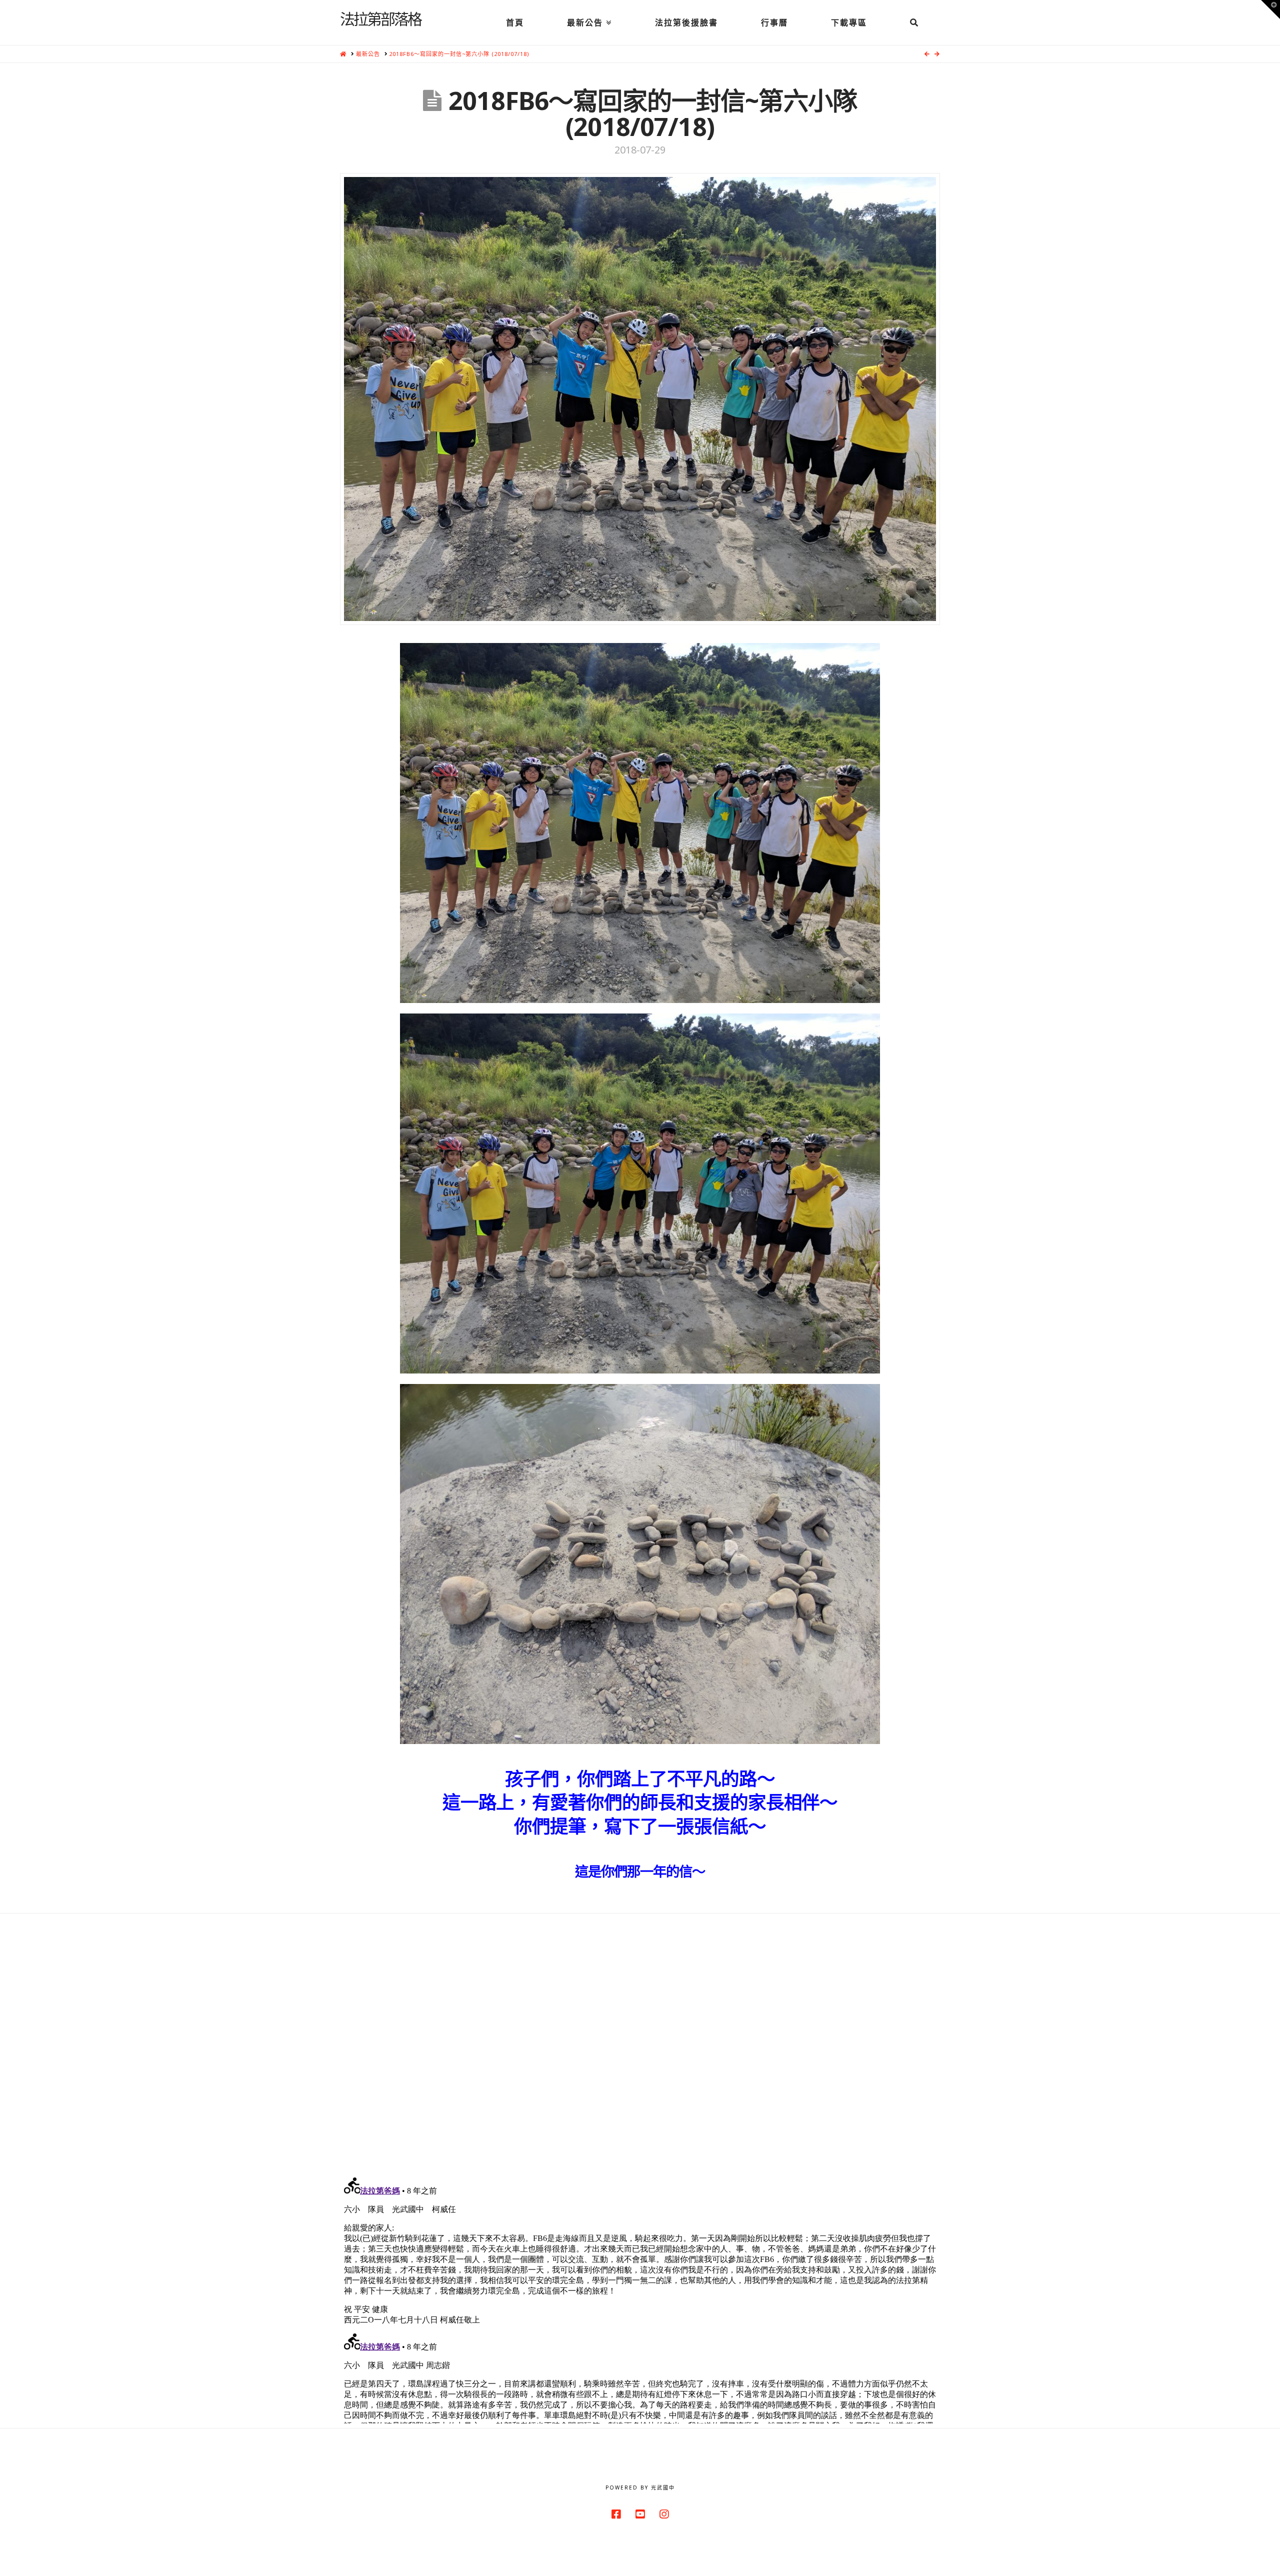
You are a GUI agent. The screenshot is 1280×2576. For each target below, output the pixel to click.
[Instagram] (664, 2514)
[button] (1270, 9)
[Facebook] (616, 2514)
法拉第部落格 (380, 18)
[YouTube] (640, 2514)
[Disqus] (640, 2038)
